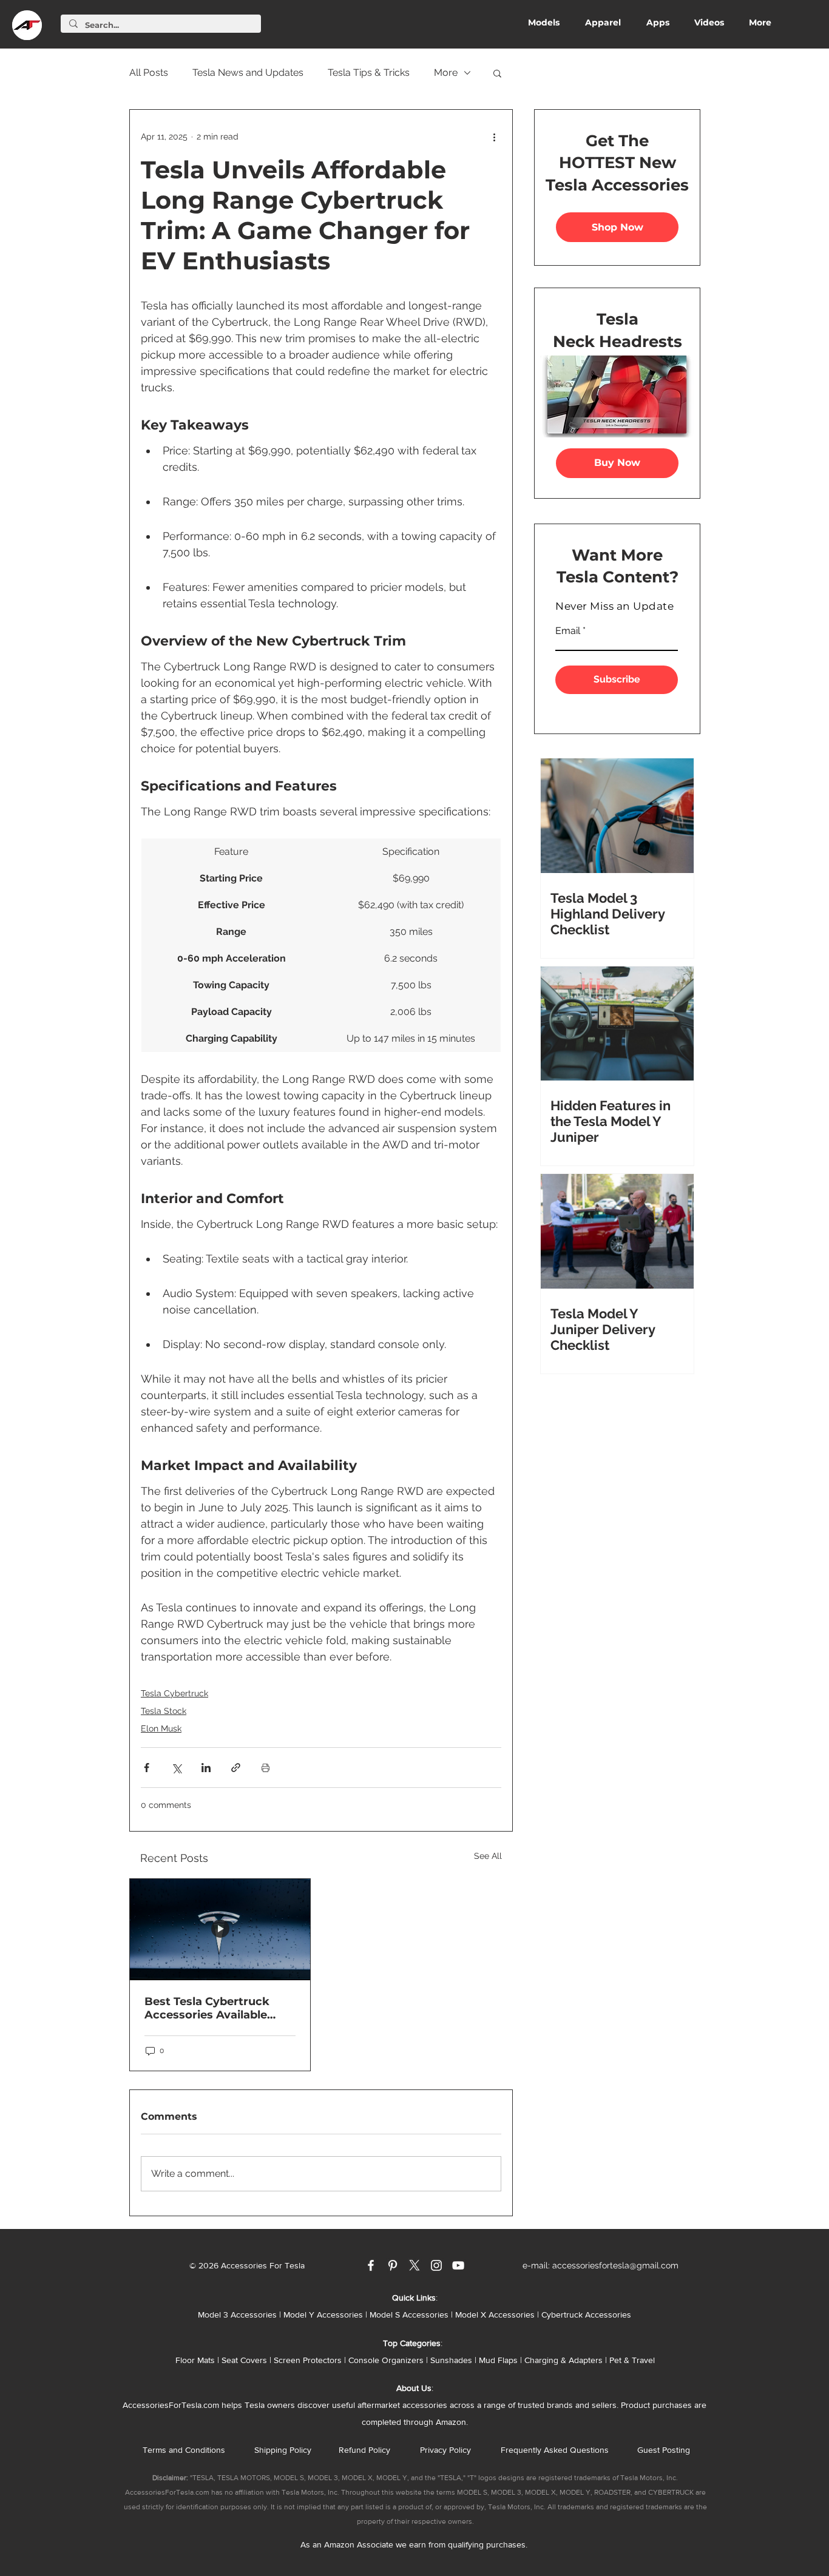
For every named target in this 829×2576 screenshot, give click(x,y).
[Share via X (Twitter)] (176, 1768)
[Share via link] (236, 1768)
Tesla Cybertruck (174, 1693)
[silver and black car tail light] (220, 1930)
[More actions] (494, 137)
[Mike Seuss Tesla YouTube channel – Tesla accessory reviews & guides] (458, 2265)
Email (568, 631)
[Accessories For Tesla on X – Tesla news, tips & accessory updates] (414, 2265)
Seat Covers (244, 2360)
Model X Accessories (495, 2315)
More (446, 72)
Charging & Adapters (563, 2360)
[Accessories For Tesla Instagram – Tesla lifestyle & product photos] (436, 2265)
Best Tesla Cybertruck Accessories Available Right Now (207, 2008)
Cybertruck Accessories (586, 2315)
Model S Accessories (409, 2315)
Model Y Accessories (323, 2315)
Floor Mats (195, 2360)
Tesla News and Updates (248, 72)
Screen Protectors (308, 2360)
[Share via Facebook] (147, 1768)
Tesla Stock (164, 1711)
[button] (497, 73)
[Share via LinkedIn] (206, 1768)
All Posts (149, 72)
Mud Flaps (498, 2360)
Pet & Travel (632, 2360)
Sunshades (451, 2360)
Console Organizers (386, 2360)
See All (488, 1856)
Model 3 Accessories (237, 2315)
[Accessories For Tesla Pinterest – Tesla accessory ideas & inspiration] (393, 2265)
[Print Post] (266, 1768)
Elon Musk (161, 1728)
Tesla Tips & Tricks (369, 72)
